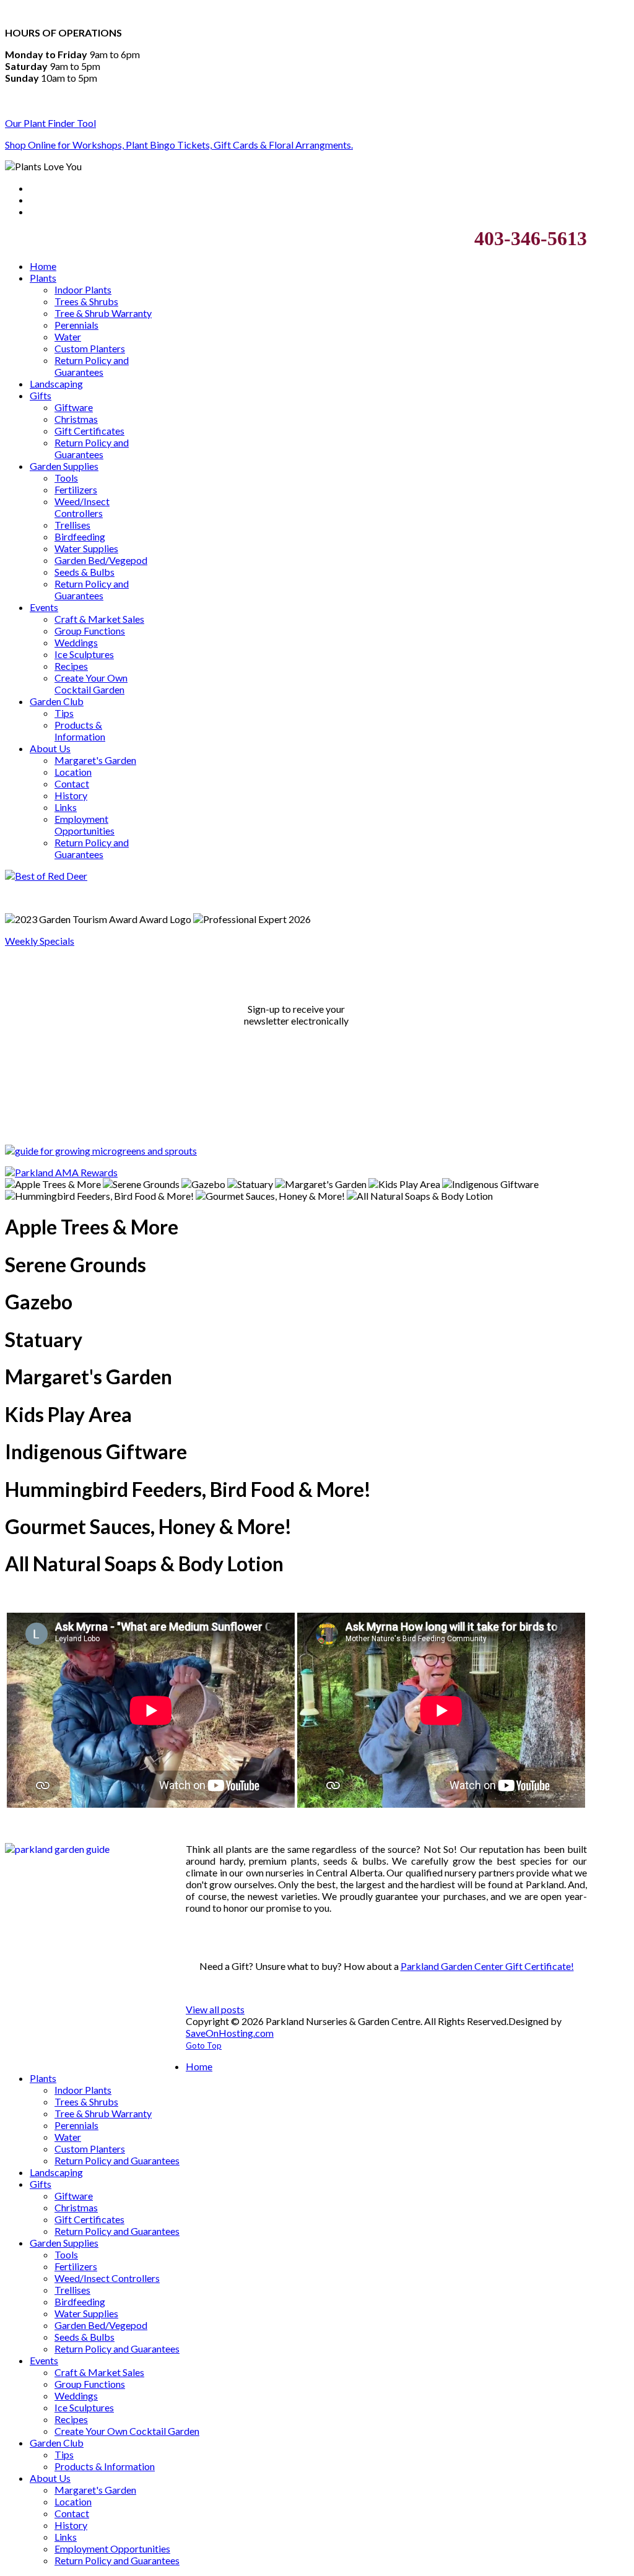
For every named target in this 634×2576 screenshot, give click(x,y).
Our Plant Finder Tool (50, 123)
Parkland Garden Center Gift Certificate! (487, 1966)
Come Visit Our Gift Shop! (387, 1943)
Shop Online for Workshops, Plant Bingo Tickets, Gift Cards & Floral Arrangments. (179, 145)
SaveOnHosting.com (230, 2033)
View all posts (215, 2009)
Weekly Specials (40, 941)
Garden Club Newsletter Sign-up (296, 986)
